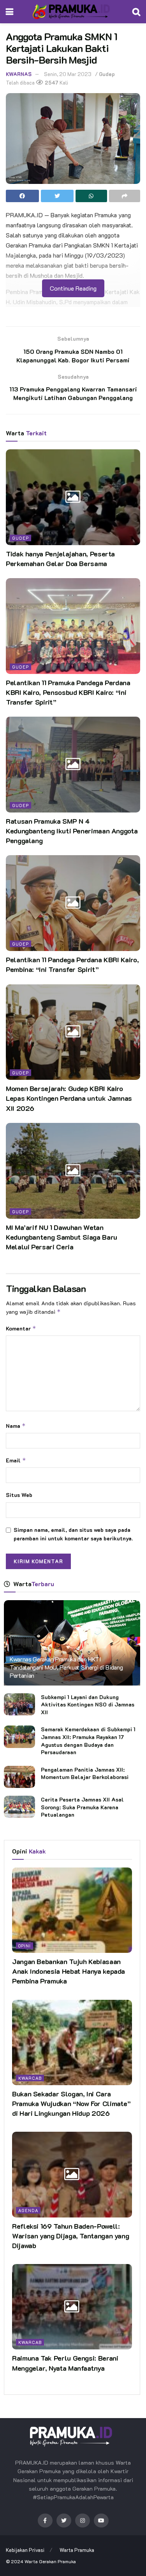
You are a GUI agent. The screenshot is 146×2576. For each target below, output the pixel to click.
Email (16, 1460)
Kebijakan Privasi (25, 2550)
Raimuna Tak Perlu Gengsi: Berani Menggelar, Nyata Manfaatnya (65, 2363)
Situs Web (19, 1495)
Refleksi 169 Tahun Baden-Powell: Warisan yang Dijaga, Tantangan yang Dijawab (70, 2236)
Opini (25, 1946)
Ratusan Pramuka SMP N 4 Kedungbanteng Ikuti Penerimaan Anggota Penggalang (72, 831)
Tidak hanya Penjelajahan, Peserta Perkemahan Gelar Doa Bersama (60, 559)
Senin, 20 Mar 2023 (68, 74)
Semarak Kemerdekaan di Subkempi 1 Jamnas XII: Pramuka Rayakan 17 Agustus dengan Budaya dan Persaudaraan (88, 1741)
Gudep (107, 74)
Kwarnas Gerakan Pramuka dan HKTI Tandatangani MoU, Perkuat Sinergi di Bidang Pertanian (66, 1667)
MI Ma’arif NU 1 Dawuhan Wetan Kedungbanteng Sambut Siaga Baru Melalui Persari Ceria (62, 1237)
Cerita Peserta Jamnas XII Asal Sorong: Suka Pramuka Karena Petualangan (82, 1807)
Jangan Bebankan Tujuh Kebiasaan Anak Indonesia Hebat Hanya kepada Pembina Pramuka (69, 1971)
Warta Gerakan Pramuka (50, 2561)
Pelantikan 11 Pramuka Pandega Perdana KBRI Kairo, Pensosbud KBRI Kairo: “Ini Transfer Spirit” (68, 692)
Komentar (21, 1328)
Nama (16, 1426)
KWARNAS (19, 74)
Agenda (28, 2210)
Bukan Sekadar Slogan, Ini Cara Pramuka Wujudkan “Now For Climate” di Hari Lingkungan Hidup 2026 (71, 2103)
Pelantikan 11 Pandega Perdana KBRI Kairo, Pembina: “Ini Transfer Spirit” (72, 964)
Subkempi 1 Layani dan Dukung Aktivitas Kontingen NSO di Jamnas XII (88, 1705)
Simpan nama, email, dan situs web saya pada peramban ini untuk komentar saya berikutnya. (73, 1534)
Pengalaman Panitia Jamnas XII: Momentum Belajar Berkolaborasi (85, 1773)
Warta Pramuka (77, 2550)
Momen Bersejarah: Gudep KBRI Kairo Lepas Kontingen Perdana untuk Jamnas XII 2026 (69, 1098)
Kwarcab (30, 2078)
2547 (51, 82)
